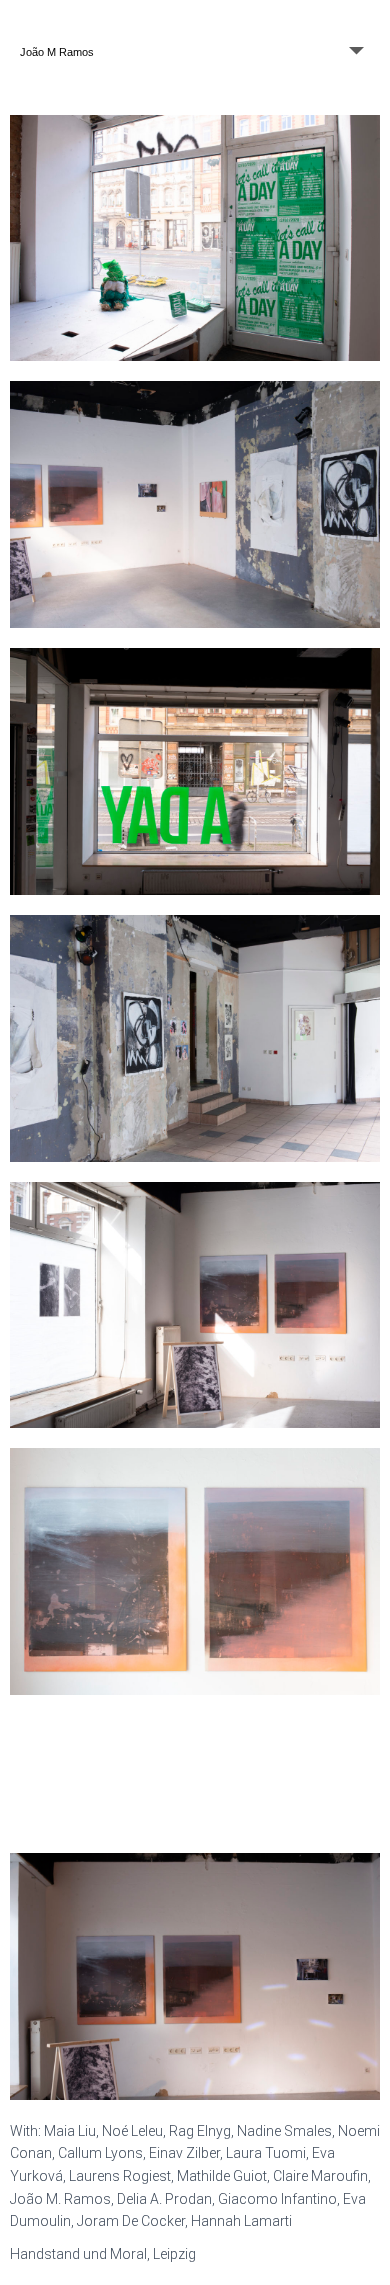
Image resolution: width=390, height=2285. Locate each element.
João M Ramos (57, 52)
